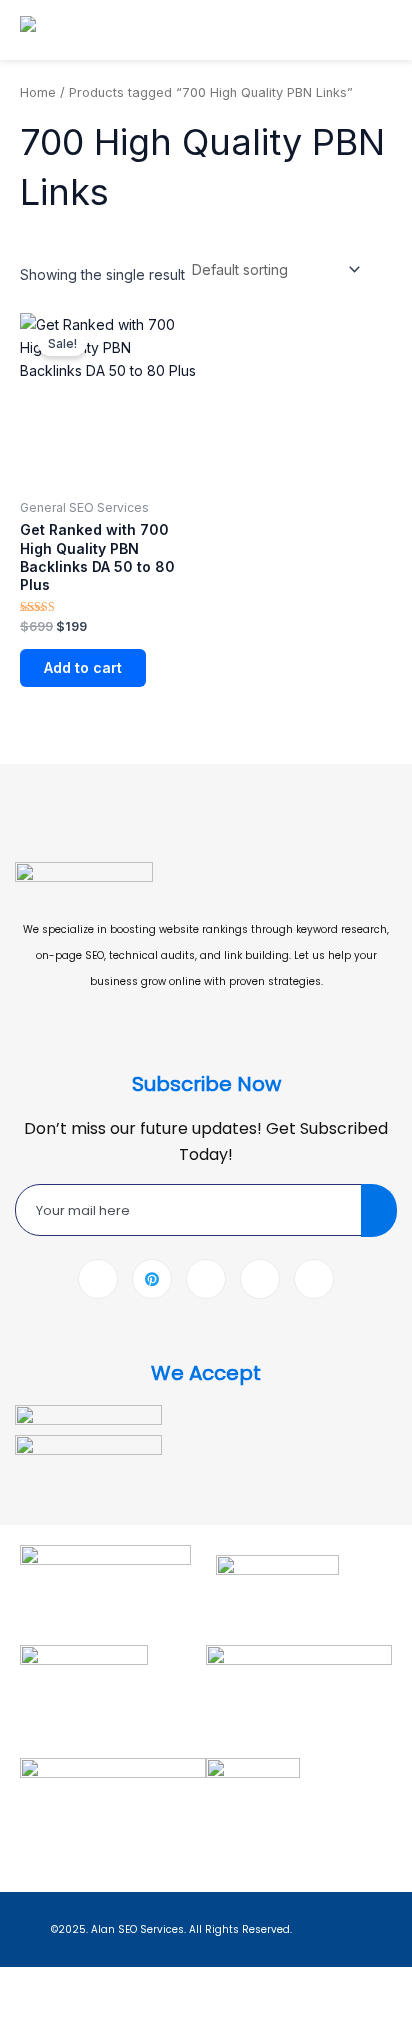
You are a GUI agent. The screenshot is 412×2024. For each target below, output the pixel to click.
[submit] (379, 1210)
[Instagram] (314, 1279)
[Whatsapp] (260, 1279)
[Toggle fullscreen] (76, 1984)
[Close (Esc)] (180, 1984)
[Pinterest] (152, 1279)
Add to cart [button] (83, 667)
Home (38, 92)
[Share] (128, 1984)
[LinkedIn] (206, 1279)
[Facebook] (98, 1279)
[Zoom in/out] (24, 1984)
